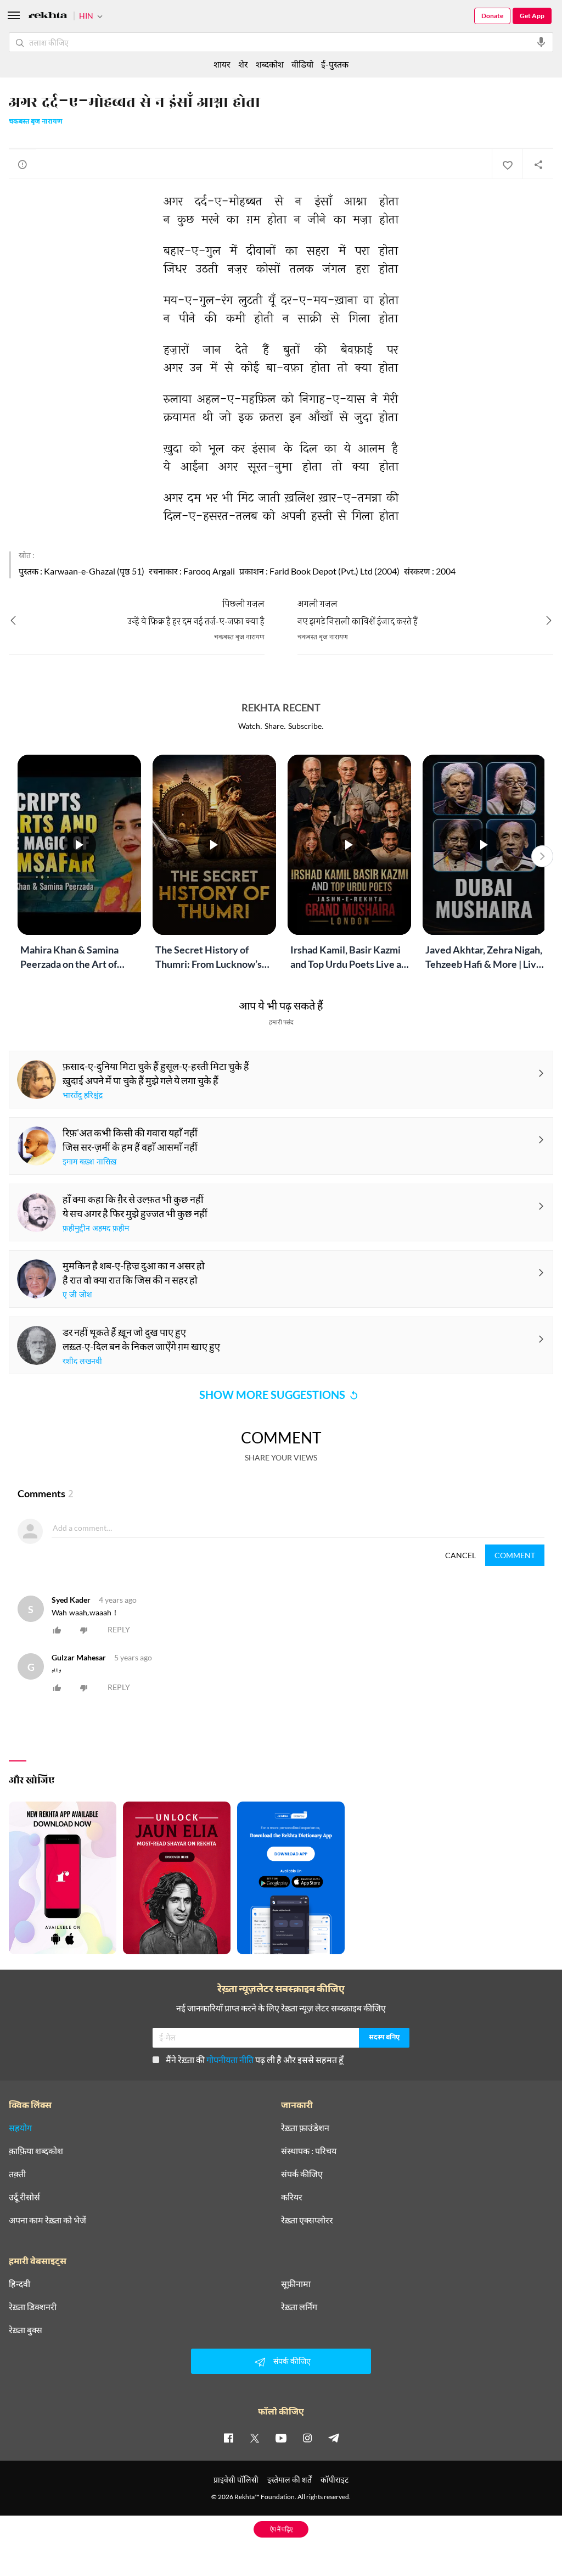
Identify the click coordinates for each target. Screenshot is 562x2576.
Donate (492, 16)
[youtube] (281, 2438)
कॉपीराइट (335, 2480)
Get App (532, 16)
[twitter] (255, 2438)
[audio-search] (541, 42)
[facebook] (228, 2438)
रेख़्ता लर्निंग (299, 2307)
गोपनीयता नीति (230, 2059)
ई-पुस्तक (335, 64)
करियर (292, 2197)
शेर (243, 64)
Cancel (460, 1555)
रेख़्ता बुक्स (26, 2330)
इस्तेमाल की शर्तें (290, 2480)
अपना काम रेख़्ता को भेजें (47, 2220)
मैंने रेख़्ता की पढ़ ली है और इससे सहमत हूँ (255, 2059)
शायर (222, 64)
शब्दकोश (270, 64)
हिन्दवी (19, 2284)
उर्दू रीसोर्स (24, 2197)
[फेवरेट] (507, 164)
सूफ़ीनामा (296, 2284)
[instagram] (307, 2438)
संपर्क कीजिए (302, 2174)
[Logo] (48, 17)
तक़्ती (17, 2174)
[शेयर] (538, 164)
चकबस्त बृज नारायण (36, 122)
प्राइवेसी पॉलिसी (236, 2480)
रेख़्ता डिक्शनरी (33, 2307)
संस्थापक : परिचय (309, 2151)
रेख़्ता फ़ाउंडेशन (305, 2128)
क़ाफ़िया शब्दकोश (36, 2151)
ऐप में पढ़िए (281, 2529)
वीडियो (302, 64)
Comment (515, 1555)
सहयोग (20, 2128)
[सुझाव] (23, 164)
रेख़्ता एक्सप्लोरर (307, 2220)
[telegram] (334, 2438)
